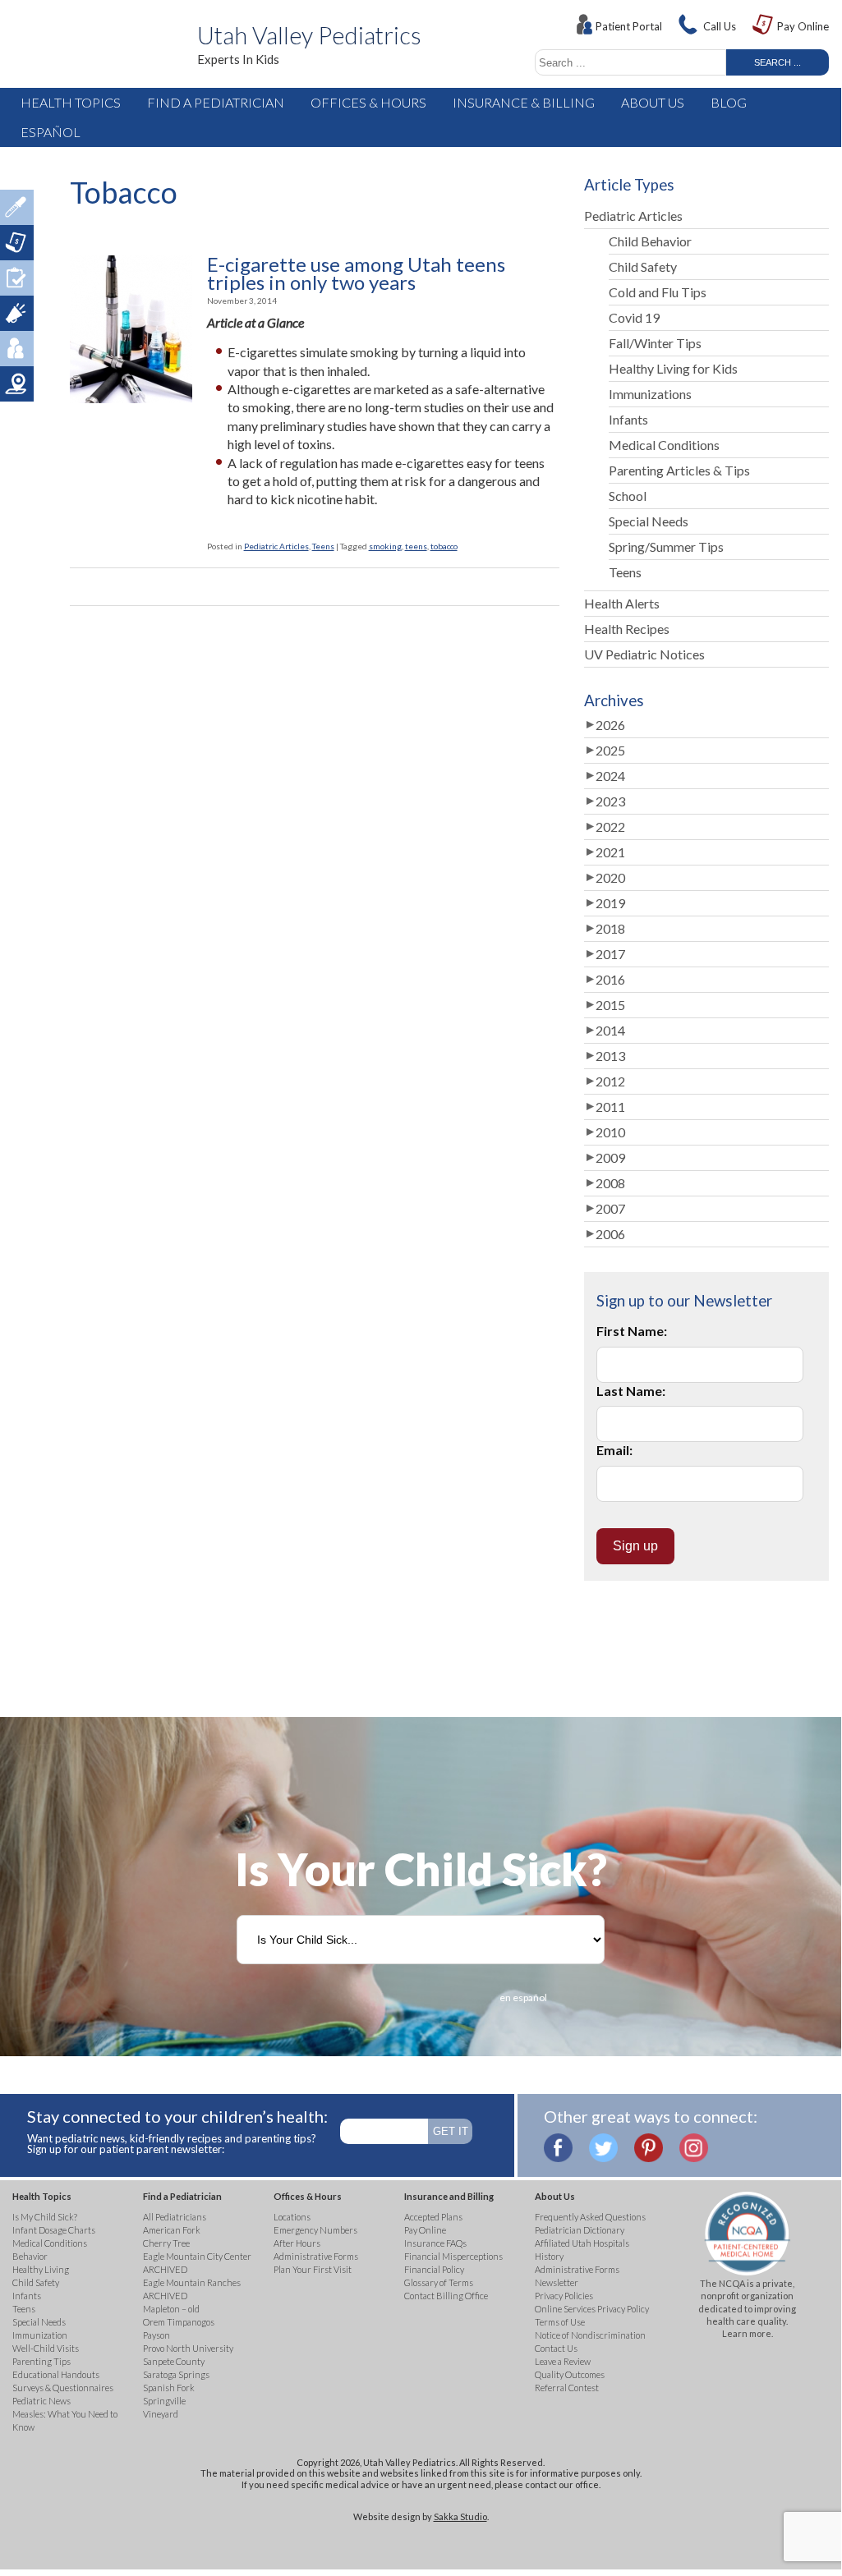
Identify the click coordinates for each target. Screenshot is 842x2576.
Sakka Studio (460, 2516)
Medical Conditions (664, 445)
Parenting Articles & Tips (679, 470)
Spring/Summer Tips (666, 546)
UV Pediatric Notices (644, 654)
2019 (610, 903)
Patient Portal (629, 26)
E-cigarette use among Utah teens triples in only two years (356, 274)
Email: (614, 1450)
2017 (610, 954)
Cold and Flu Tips (658, 292)
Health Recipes (627, 629)
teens (416, 546)
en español (523, 1997)
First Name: (632, 1331)
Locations (17, 384)
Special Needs (649, 521)
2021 (610, 852)
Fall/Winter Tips (655, 343)
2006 (610, 1234)
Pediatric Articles (276, 546)
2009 (610, 1157)
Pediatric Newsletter (17, 313)
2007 (610, 1208)
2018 (610, 928)
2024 (610, 776)
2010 (610, 1132)
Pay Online (803, 26)
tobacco (444, 546)
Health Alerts (622, 603)
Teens (323, 546)
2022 (610, 827)
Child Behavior (650, 241)
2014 (610, 1030)
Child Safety (643, 266)
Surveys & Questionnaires (17, 278)
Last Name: (631, 1391)
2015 (610, 1005)
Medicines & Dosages (17, 207)
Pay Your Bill (17, 243)
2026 (610, 725)
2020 (610, 877)
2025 (610, 750)
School (628, 496)
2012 (610, 1081)
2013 (610, 1056)
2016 (610, 979)
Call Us (720, 26)
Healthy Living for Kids (673, 368)
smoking (385, 546)
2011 (610, 1107)
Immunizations (650, 394)
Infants (628, 419)
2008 (610, 1183)
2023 (610, 801)
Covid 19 (634, 317)
